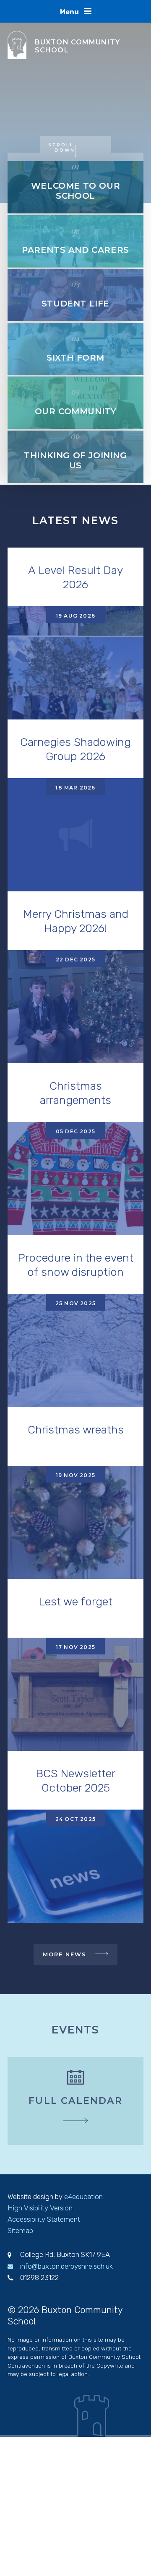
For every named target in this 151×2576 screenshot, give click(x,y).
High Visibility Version (40, 2208)
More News (65, 1954)
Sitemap (20, 2231)
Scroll (62, 147)
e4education (83, 2197)
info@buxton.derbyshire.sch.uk (66, 2266)
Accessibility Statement (44, 2219)
